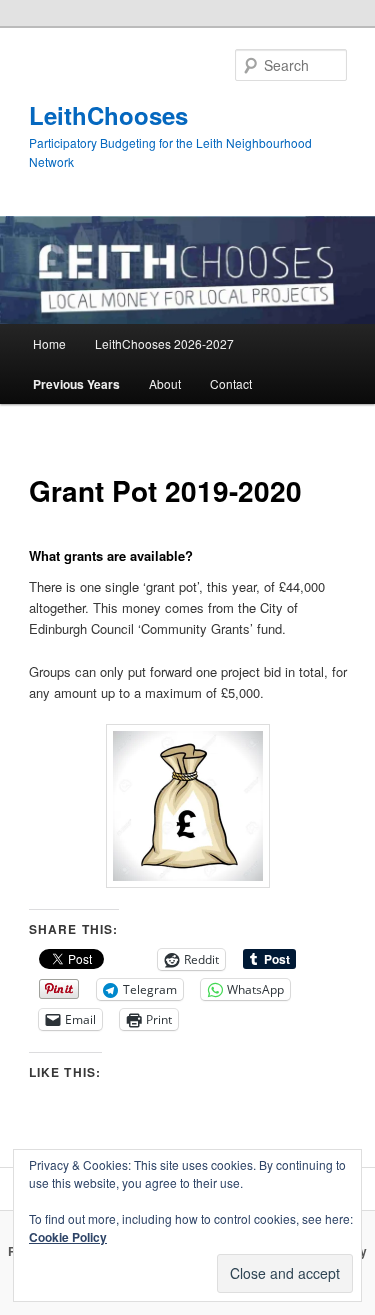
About (165, 383)
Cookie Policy (68, 1237)
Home (49, 343)
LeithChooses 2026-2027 (164, 343)
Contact (231, 383)
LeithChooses (108, 115)
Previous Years (76, 384)
